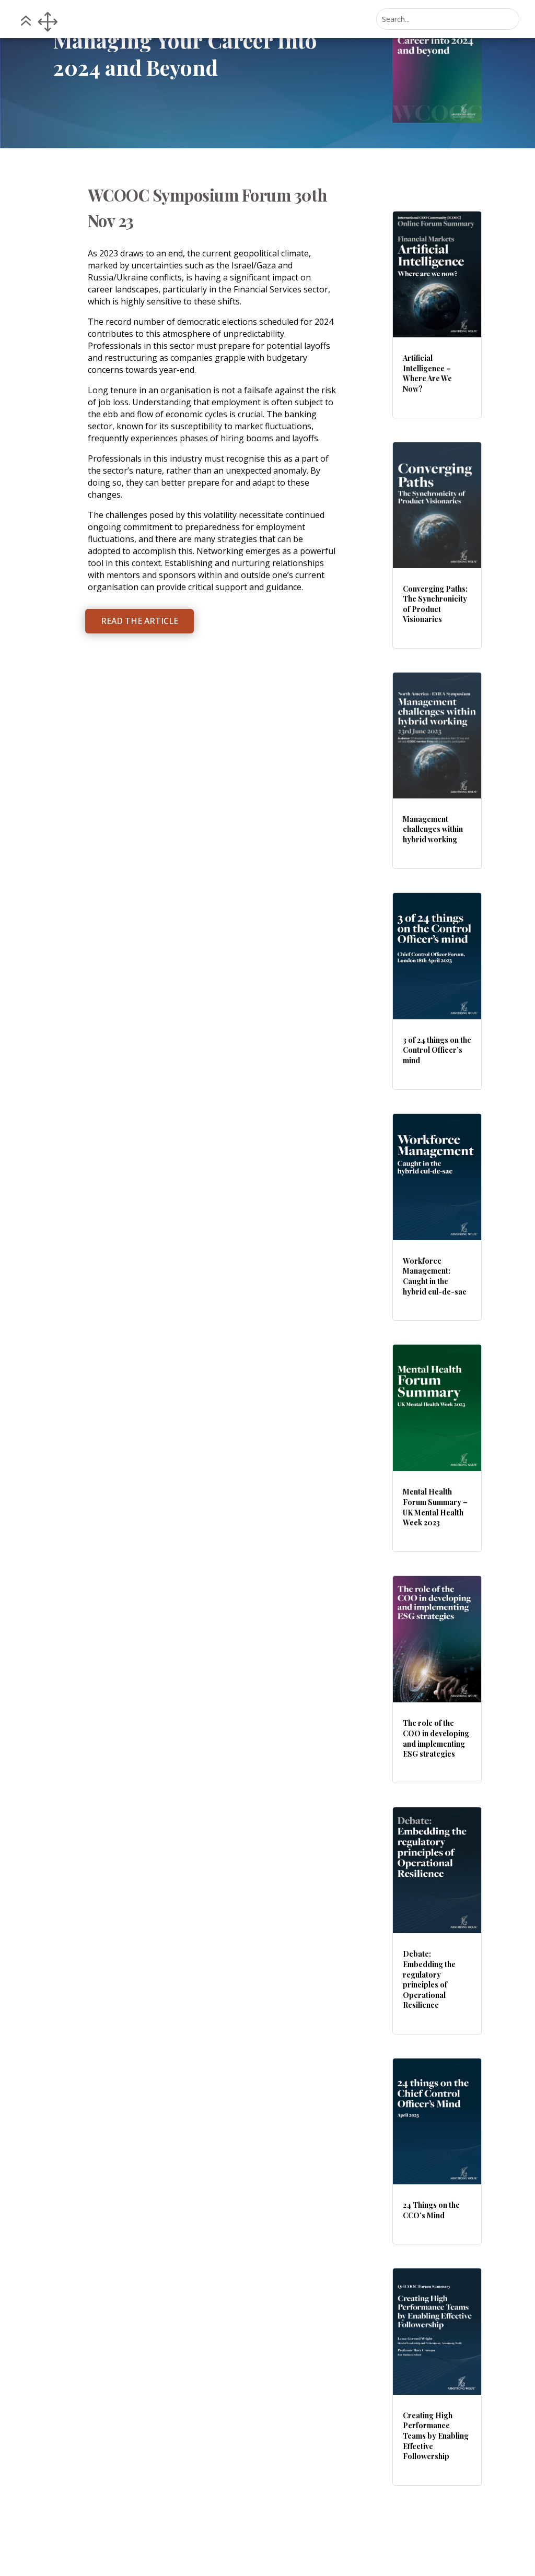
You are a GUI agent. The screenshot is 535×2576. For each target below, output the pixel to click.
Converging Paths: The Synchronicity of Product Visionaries (435, 604)
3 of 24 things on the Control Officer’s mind (437, 1050)
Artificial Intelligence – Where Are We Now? (427, 373)
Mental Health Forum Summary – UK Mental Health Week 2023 (435, 1507)
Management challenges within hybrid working (433, 829)
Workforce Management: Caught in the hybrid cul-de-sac (435, 1276)
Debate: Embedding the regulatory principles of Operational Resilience (429, 1979)
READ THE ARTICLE (139, 621)
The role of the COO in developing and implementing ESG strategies (436, 1738)
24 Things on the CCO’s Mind (431, 2210)
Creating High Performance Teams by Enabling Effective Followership (436, 2436)
